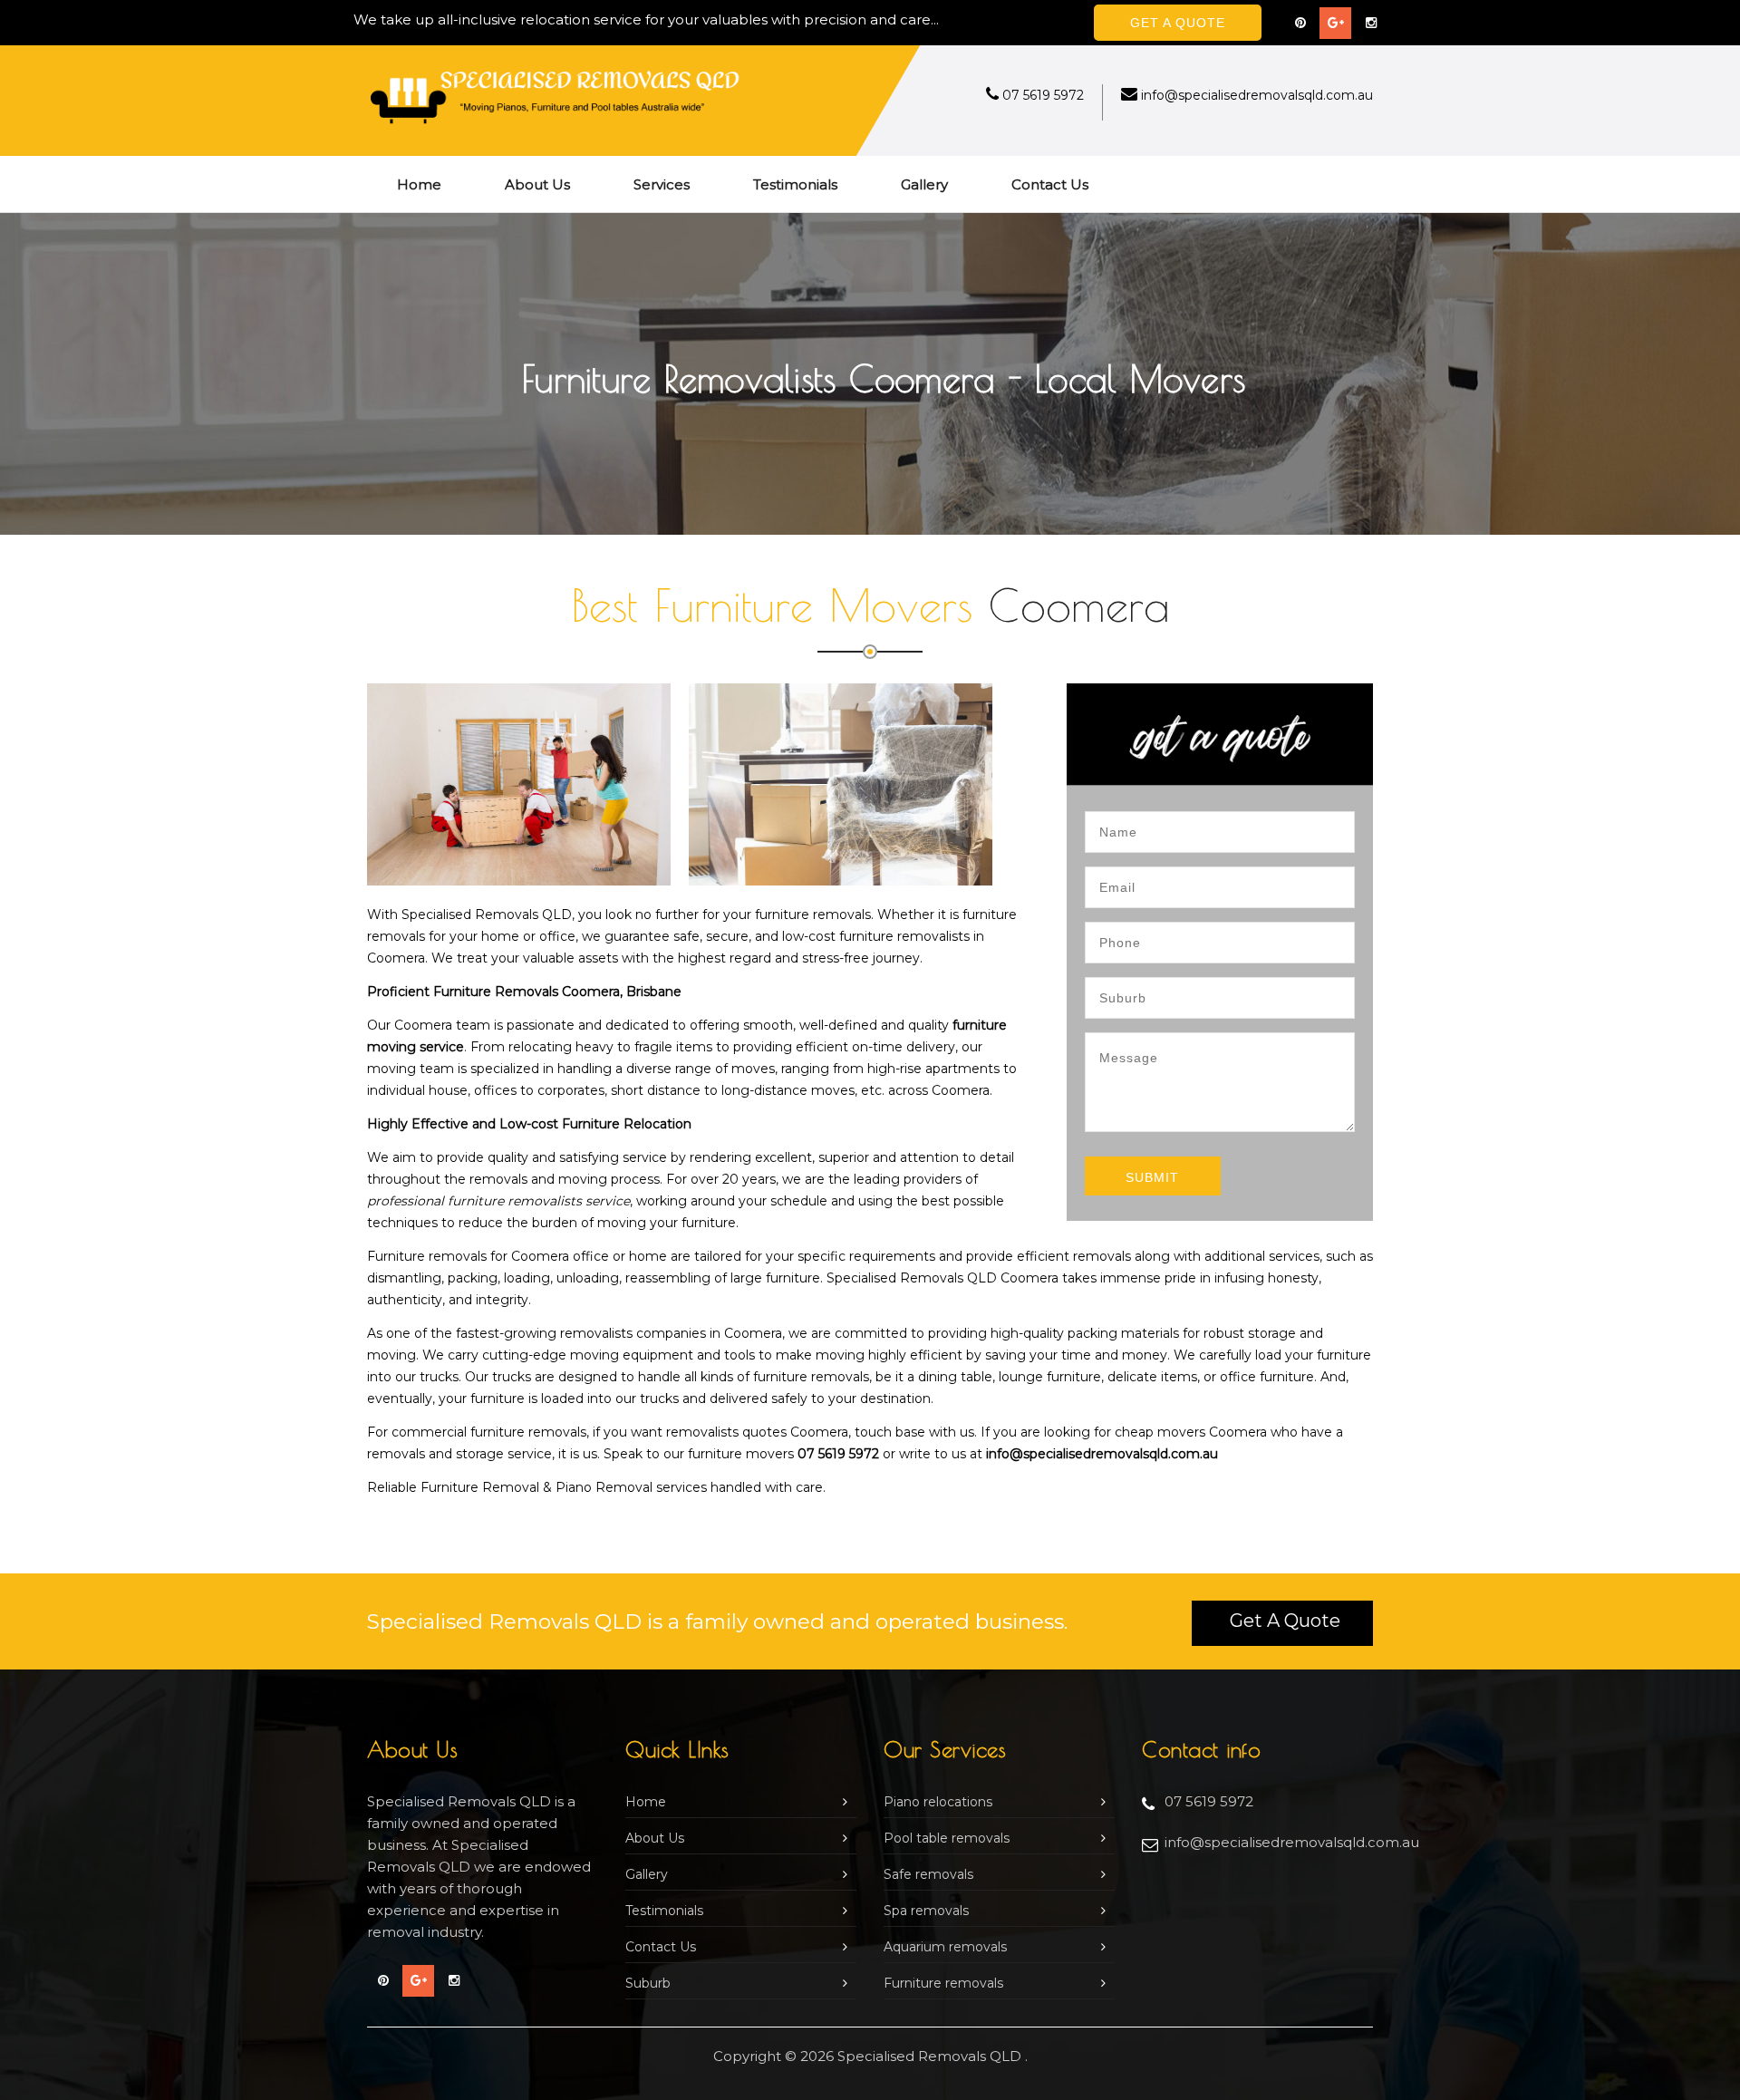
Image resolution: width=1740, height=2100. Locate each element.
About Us (537, 184)
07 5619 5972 (1043, 95)
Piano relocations (938, 1802)
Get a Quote (1285, 1621)
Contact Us (1050, 184)
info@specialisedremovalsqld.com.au (1257, 95)
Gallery (924, 184)
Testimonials (795, 184)
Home (419, 184)
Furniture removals (943, 1983)
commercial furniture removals (489, 1432)
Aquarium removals (945, 1947)
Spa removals (926, 1911)
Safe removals (928, 1874)
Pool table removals (947, 1838)
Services (662, 184)
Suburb (648, 1983)
